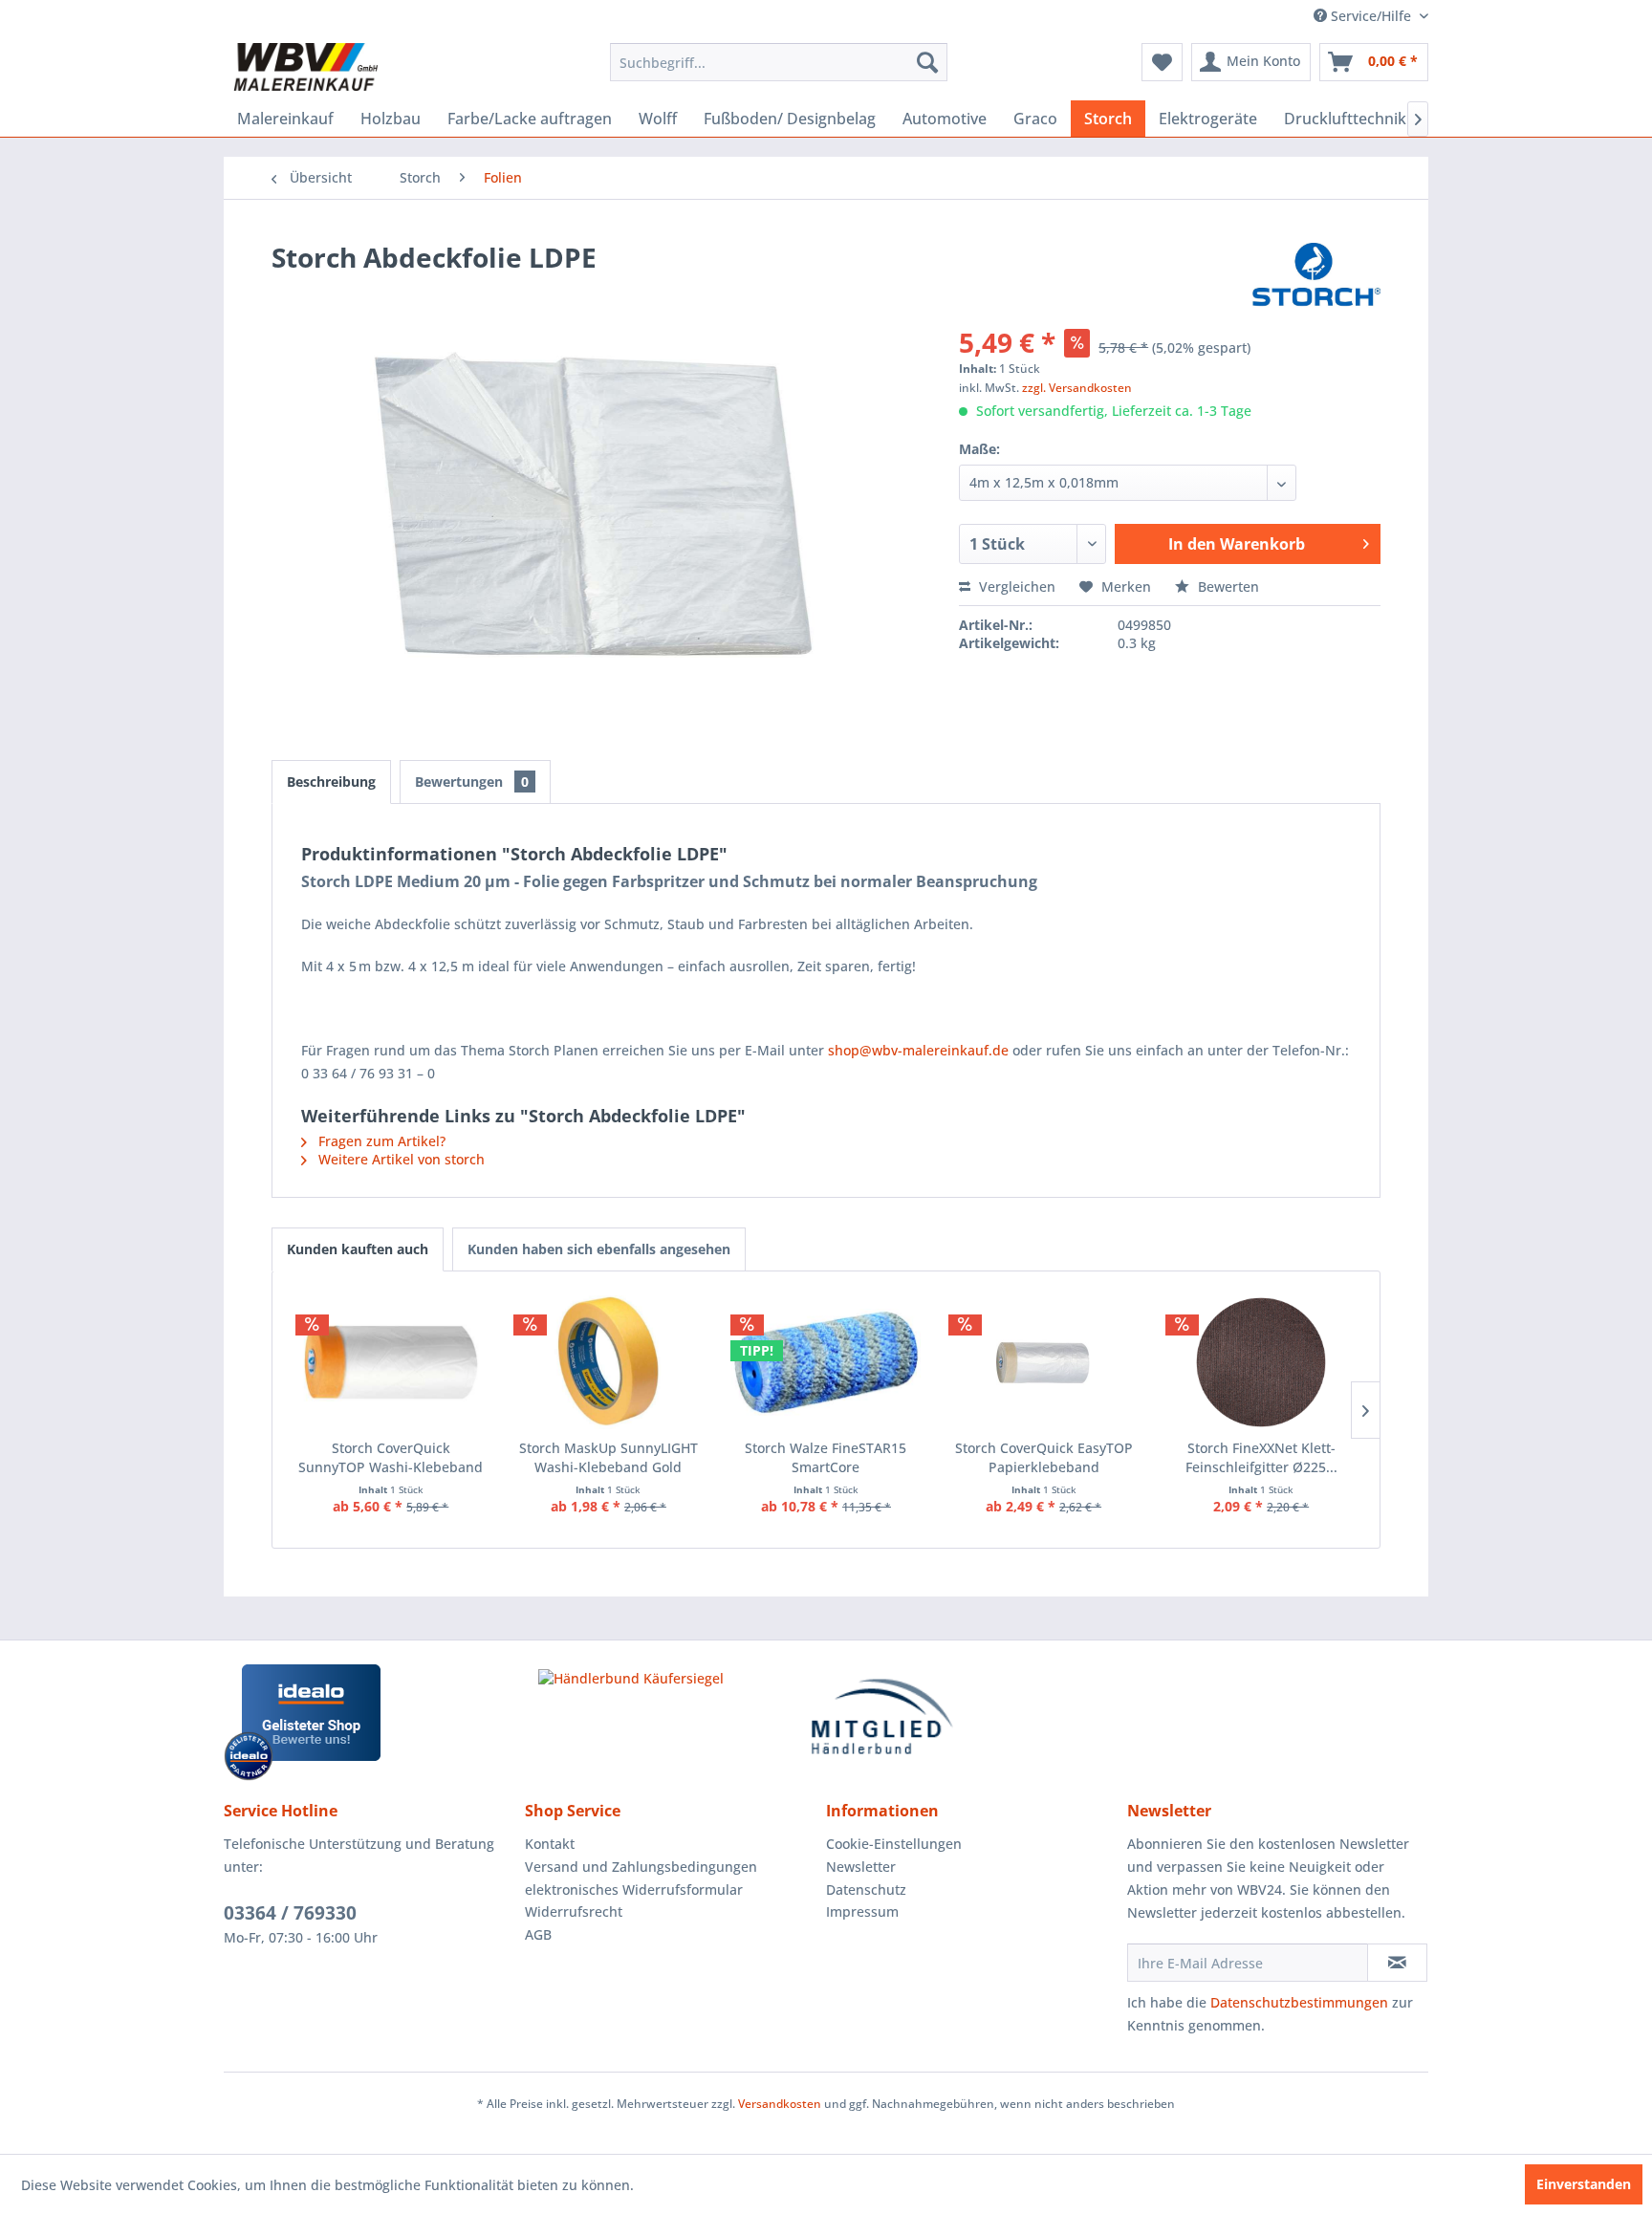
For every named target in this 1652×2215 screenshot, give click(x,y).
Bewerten (1227, 586)
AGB (538, 1934)
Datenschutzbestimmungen (1299, 2002)
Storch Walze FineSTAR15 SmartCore (826, 1457)
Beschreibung (331, 782)
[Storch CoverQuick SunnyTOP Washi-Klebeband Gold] (391, 1362)
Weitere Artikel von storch (400, 1159)
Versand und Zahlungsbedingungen (641, 1867)
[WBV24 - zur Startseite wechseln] (305, 67)
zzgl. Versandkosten (1077, 388)
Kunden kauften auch (358, 1249)
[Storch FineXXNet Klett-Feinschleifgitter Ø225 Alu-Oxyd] (1261, 1362)
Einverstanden (1584, 2184)
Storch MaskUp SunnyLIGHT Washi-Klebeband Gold (609, 1457)
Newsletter (861, 1867)
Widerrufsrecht (574, 1911)
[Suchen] (927, 62)
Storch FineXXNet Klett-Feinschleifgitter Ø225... (1261, 1457)
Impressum (862, 1911)
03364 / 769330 (290, 1913)
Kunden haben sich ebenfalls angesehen (599, 1249)
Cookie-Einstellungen (894, 1844)
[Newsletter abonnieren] (1397, 1963)
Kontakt (550, 1844)
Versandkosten (780, 2104)
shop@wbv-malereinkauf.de (918, 1050)
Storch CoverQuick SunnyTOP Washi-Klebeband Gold (391, 1458)
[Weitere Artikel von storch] (1316, 276)
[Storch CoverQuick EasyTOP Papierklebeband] (1044, 1362)
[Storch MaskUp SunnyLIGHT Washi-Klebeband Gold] (609, 1362)
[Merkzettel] (1162, 62)
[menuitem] (779, 62)
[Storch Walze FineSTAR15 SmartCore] (826, 1362)
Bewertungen (472, 782)
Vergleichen (1015, 586)
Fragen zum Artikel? (380, 1141)
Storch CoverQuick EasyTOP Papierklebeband (1044, 1457)
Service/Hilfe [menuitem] (1371, 16)
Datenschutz (866, 1889)
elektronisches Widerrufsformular (634, 1889)
